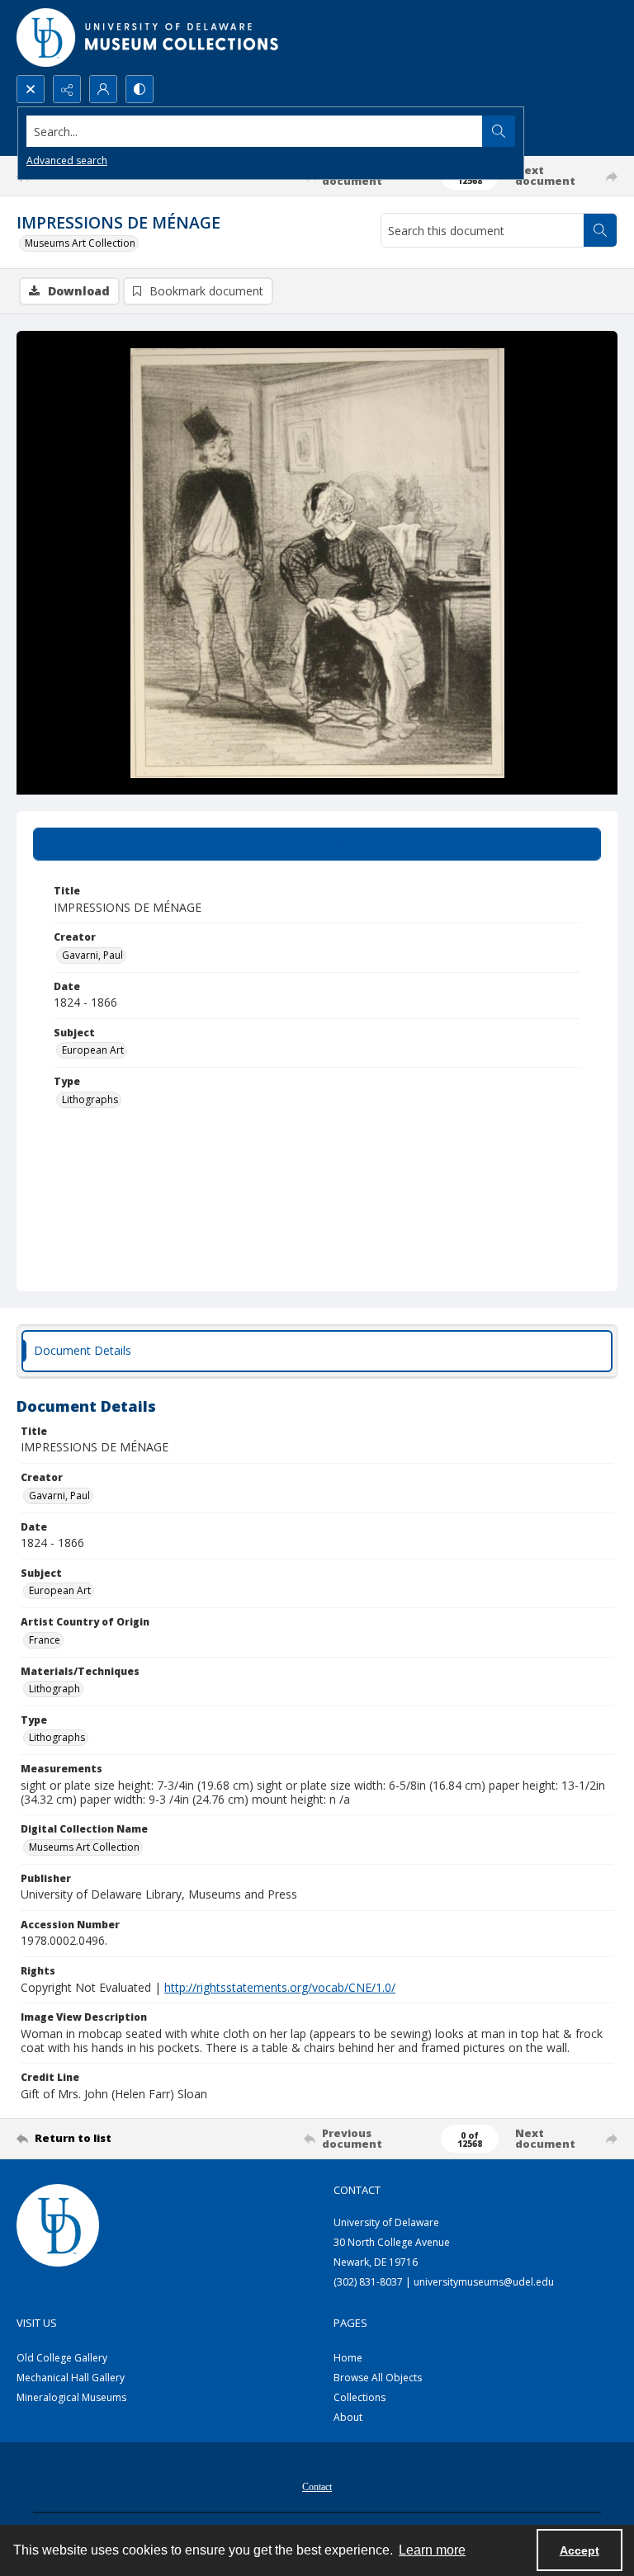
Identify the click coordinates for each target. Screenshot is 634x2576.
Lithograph (54, 1689)
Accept (580, 2550)
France (45, 1640)
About (348, 2417)
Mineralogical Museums (71, 2397)
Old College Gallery (62, 2358)
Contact (317, 2487)
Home (348, 2358)
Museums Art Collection (80, 243)
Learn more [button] (432, 2550)
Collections (360, 2397)
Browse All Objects (378, 2378)
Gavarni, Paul (92, 955)
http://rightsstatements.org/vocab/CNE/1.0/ (280, 1987)
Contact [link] (357, 2190)
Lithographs (90, 1099)
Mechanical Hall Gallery (71, 2378)
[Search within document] (600, 230)
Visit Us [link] (37, 2323)
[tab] (317, 844)
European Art (93, 1050)
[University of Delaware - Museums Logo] (149, 38)
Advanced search (67, 160)
